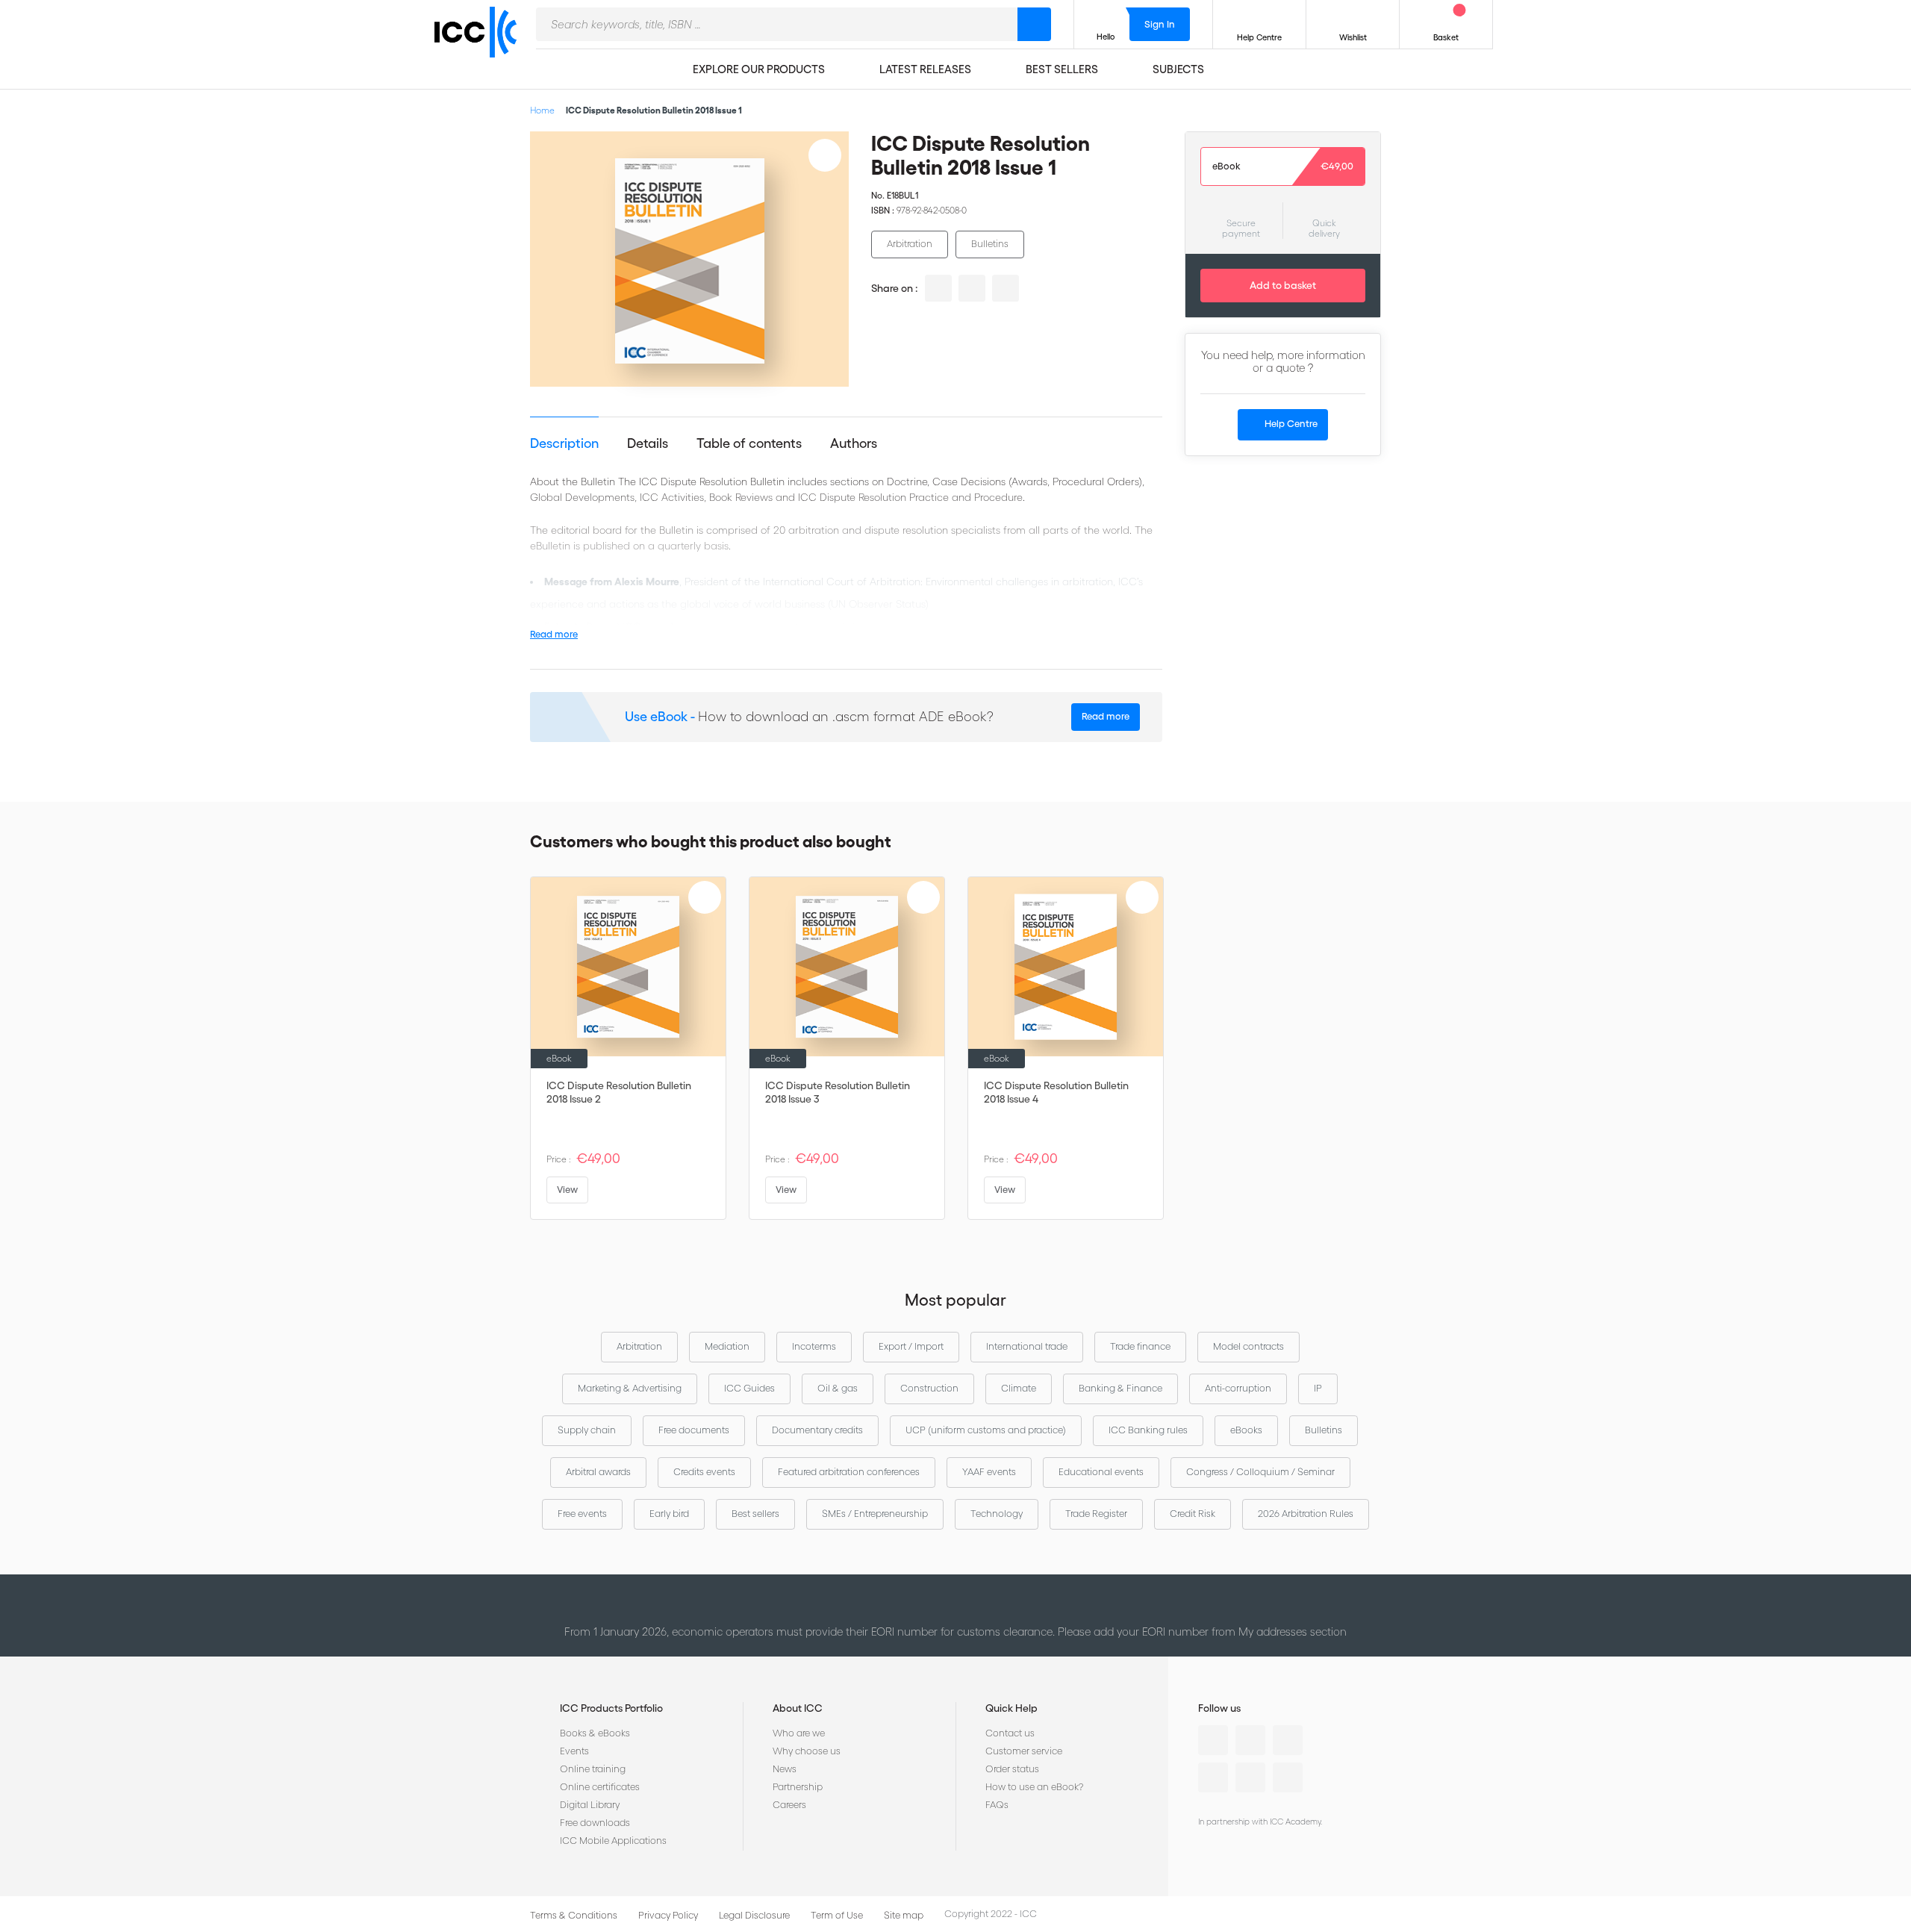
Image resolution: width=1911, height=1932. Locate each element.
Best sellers (755, 1514)
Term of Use (837, 1915)
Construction (929, 1388)
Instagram (1213, 1777)
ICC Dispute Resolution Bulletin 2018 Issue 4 (1056, 1092)
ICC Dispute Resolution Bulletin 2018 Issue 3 (838, 1092)
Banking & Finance (1120, 1388)
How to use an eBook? (1034, 1787)
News (785, 1769)
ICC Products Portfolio (611, 1708)
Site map (904, 1915)
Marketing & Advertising (630, 1388)
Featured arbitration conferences (849, 1472)
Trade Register (1096, 1514)
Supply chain (587, 1430)
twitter (972, 288)
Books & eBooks (595, 1733)
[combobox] (777, 24)
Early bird (669, 1514)
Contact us (1010, 1733)
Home (542, 110)
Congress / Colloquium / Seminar (1260, 1472)
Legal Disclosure (754, 1915)
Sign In (1160, 24)
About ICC (798, 1708)
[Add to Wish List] (825, 155)
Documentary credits (817, 1430)
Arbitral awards (598, 1472)
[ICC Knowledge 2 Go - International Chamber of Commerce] (481, 46)
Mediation (727, 1346)
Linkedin (1213, 1740)
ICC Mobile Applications (613, 1841)
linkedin (938, 288)
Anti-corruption (1238, 1388)
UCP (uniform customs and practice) (986, 1430)
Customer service (1024, 1751)
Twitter (1250, 1740)
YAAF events (989, 1472)
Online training (593, 1769)
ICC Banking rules (1148, 1430)
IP (1318, 1388)
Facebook (1288, 1740)
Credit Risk (1193, 1514)
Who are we (799, 1733)
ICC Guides (749, 1388)
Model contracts (1248, 1346)
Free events (582, 1514)
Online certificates (600, 1787)
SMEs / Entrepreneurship (875, 1514)
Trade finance (1140, 1346)
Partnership (798, 1787)
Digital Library (590, 1805)
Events (574, 1751)
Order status (1012, 1769)
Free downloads (595, 1823)
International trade (1027, 1346)
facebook (1006, 288)
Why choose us (807, 1751)
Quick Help (1011, 1708)
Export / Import (911, 1346)
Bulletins (990, 244)
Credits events (704, 1472)
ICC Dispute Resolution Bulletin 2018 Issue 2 (619, 1092)
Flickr (1288, 1777)
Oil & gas (838, 1388)
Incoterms (814, 1346)
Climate (1019, 1388)
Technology (997, 1514)
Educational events (1101, 1472)
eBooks (1246, 1430)
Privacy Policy (668, 1915)
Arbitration (910, 244)
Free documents (694, 1430)
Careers (789, 1805)
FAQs (997, 1805)
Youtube (1250, 1777)
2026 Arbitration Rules (1306, 1514)
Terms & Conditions (574, 1915)
